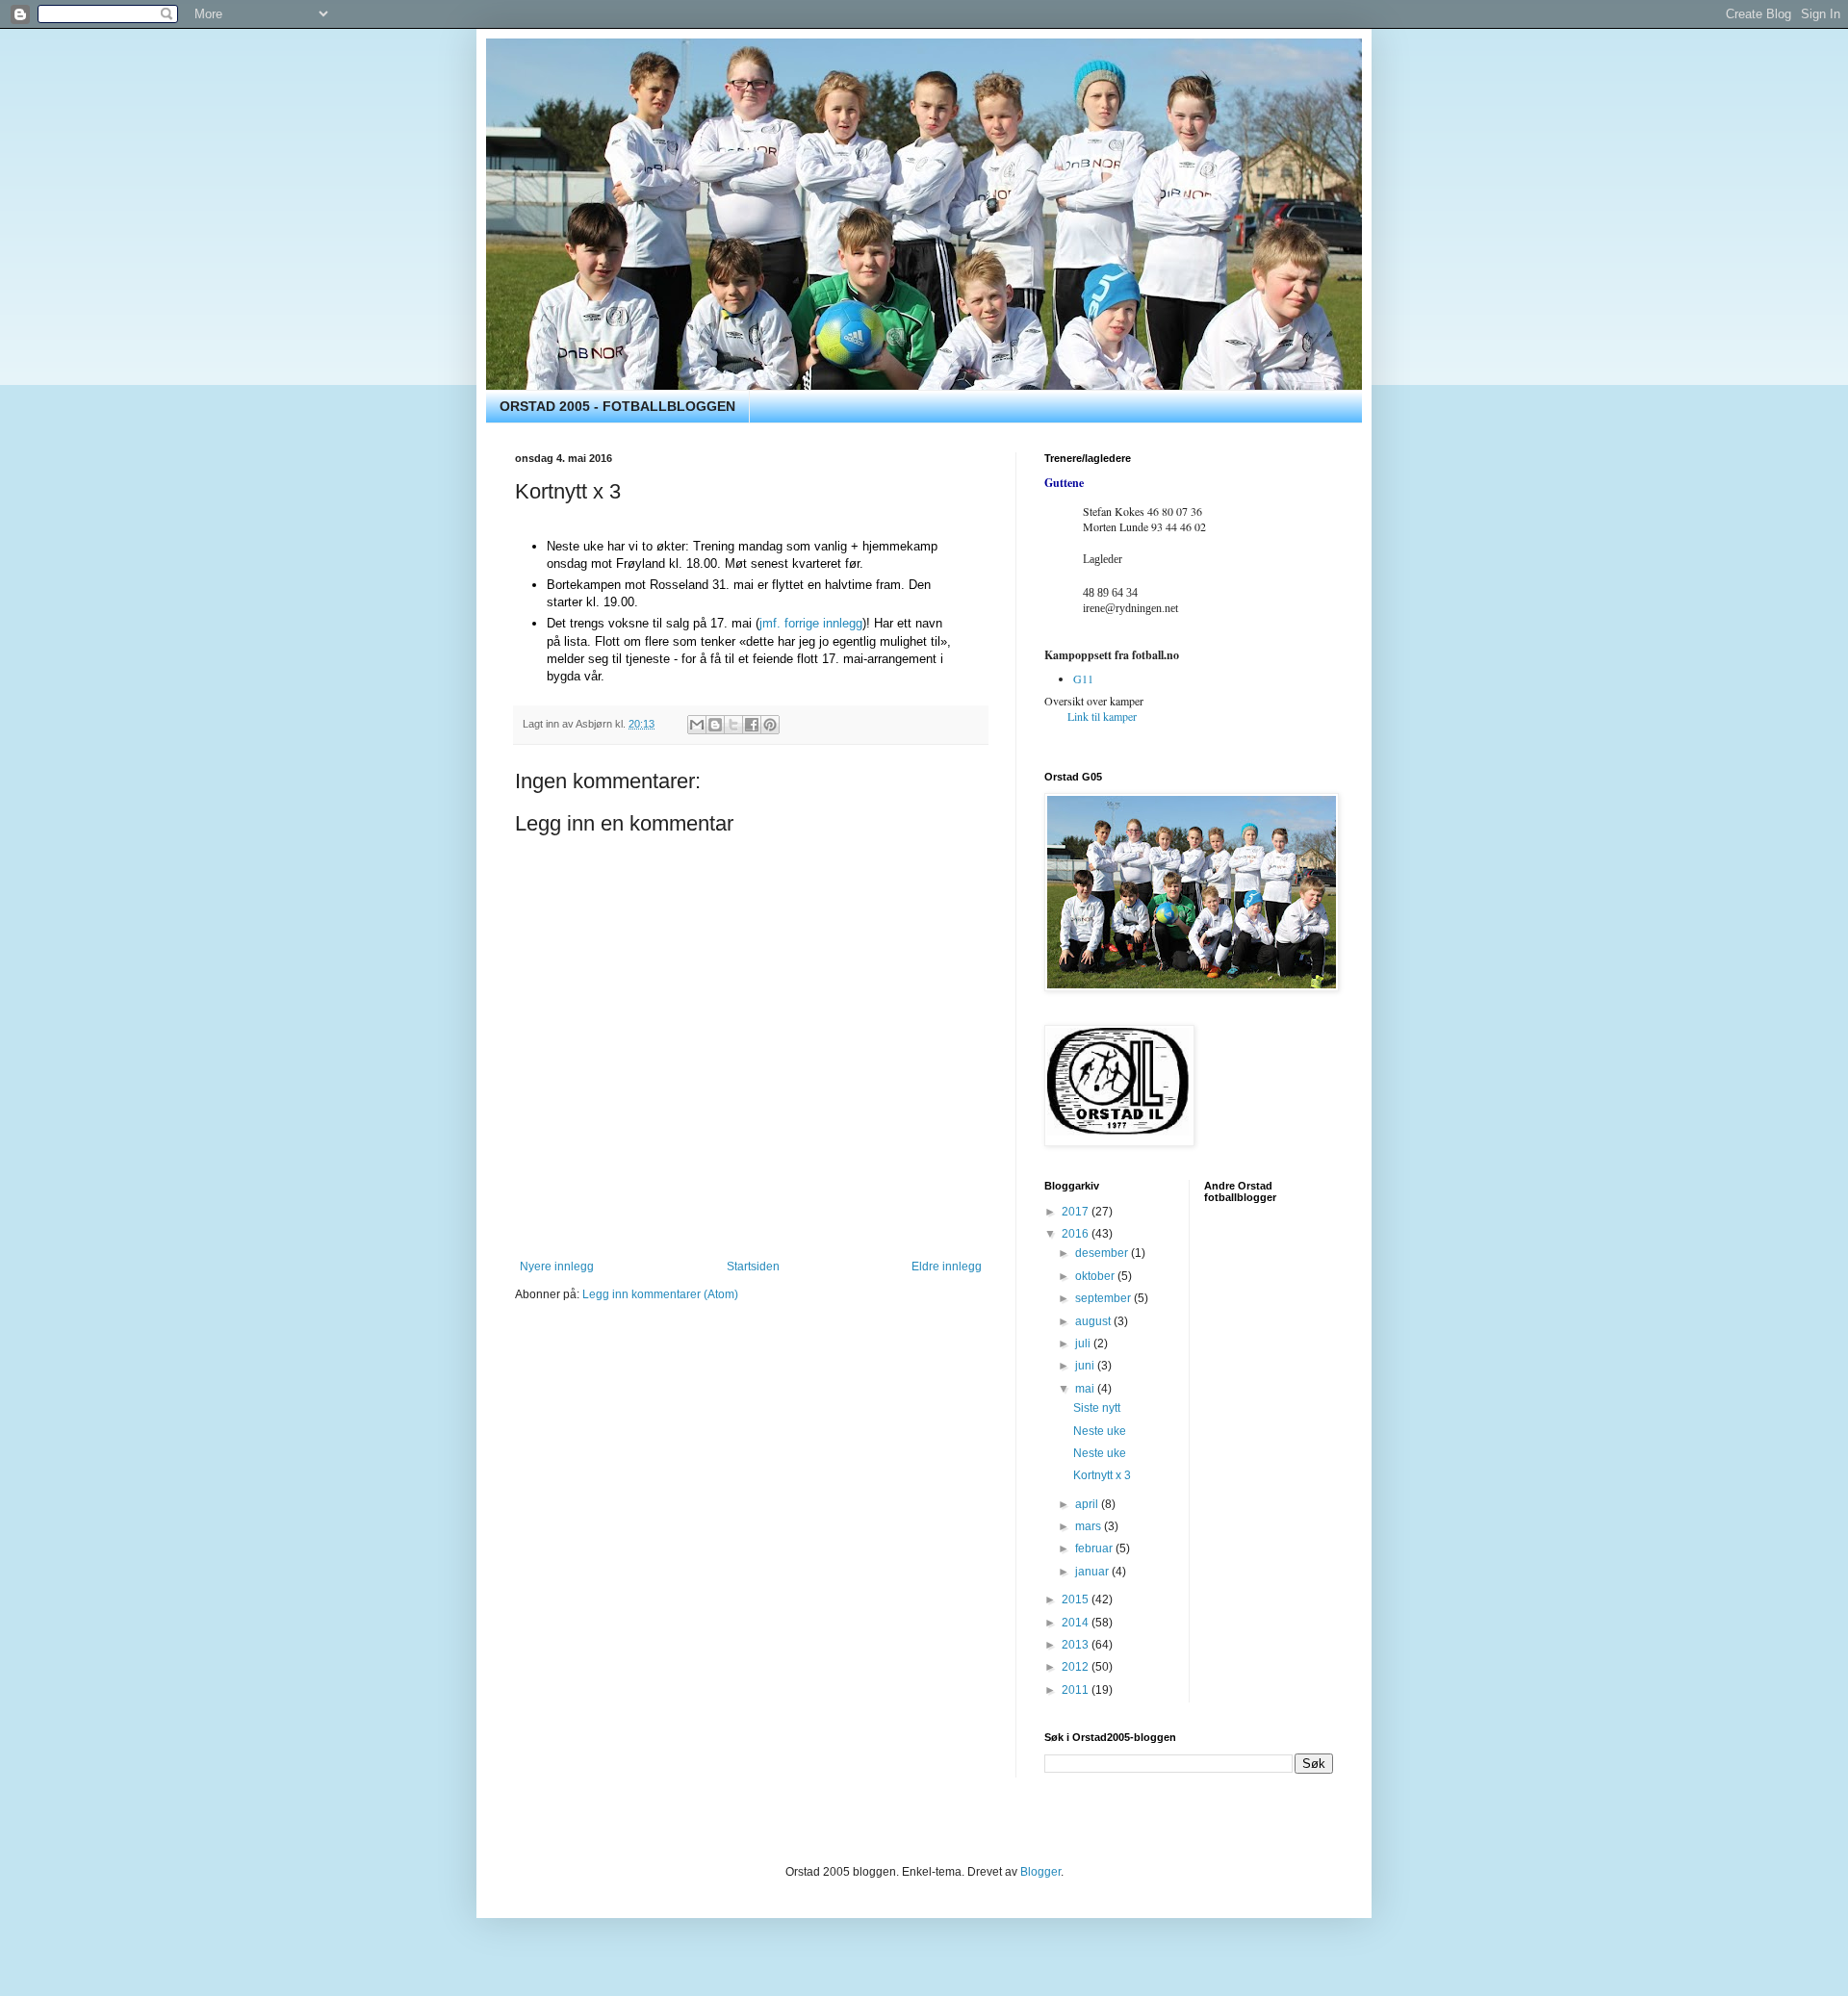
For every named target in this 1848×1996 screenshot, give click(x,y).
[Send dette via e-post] (697, 725)
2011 (1077, 1690)
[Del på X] (733, 725)
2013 (1077, 1645)
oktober (1096, 1276)
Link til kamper (1102, 716)
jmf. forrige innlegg (811, 623)
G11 (1083, 678)
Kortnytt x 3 (1102, 1475)
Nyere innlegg (557, 1267)
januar (1093, 1572)
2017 (1077, 1212)
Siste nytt (1097, 1408)
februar (1095, 1548)
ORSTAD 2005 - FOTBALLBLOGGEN (617, 406)
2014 (1077, 1623)
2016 (1077, 1234)
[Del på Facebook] (752, 725)
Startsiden (753, 1267)
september (1104, 1298)
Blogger (1040, 1872)
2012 (1077, 1667)
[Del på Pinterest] (770, 725)
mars (1090, 1526)
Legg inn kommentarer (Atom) (660, 1294)
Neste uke (1100, 1431)
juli (1084, 1343)
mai (1086, 1389)
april (1088, 1504)
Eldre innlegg (947, 1267)
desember (1103, 1253)
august (1094, 1321)
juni (1086, 1366)
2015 (1077, 1599)
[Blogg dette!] (715, 725)
